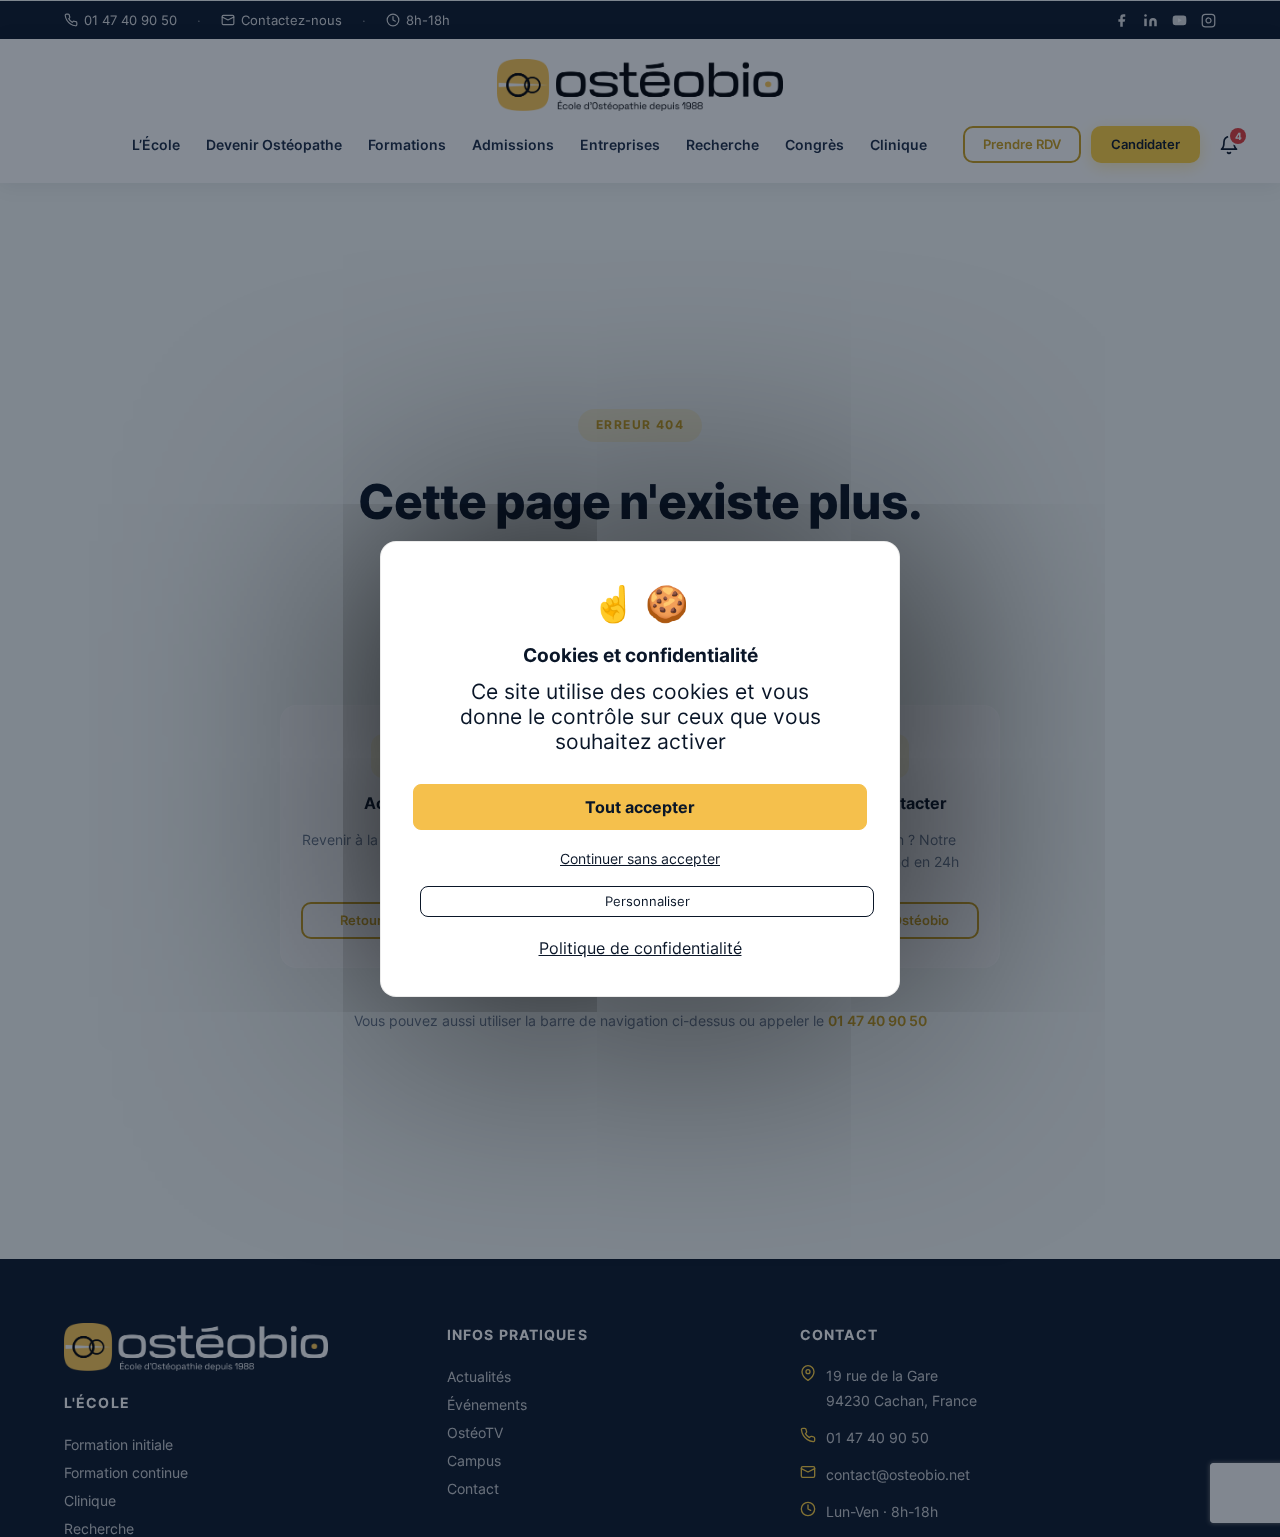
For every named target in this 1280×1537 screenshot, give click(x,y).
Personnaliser (647, 900)
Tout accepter (640, 806)
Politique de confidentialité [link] (640, 947)
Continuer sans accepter (640, 857)
